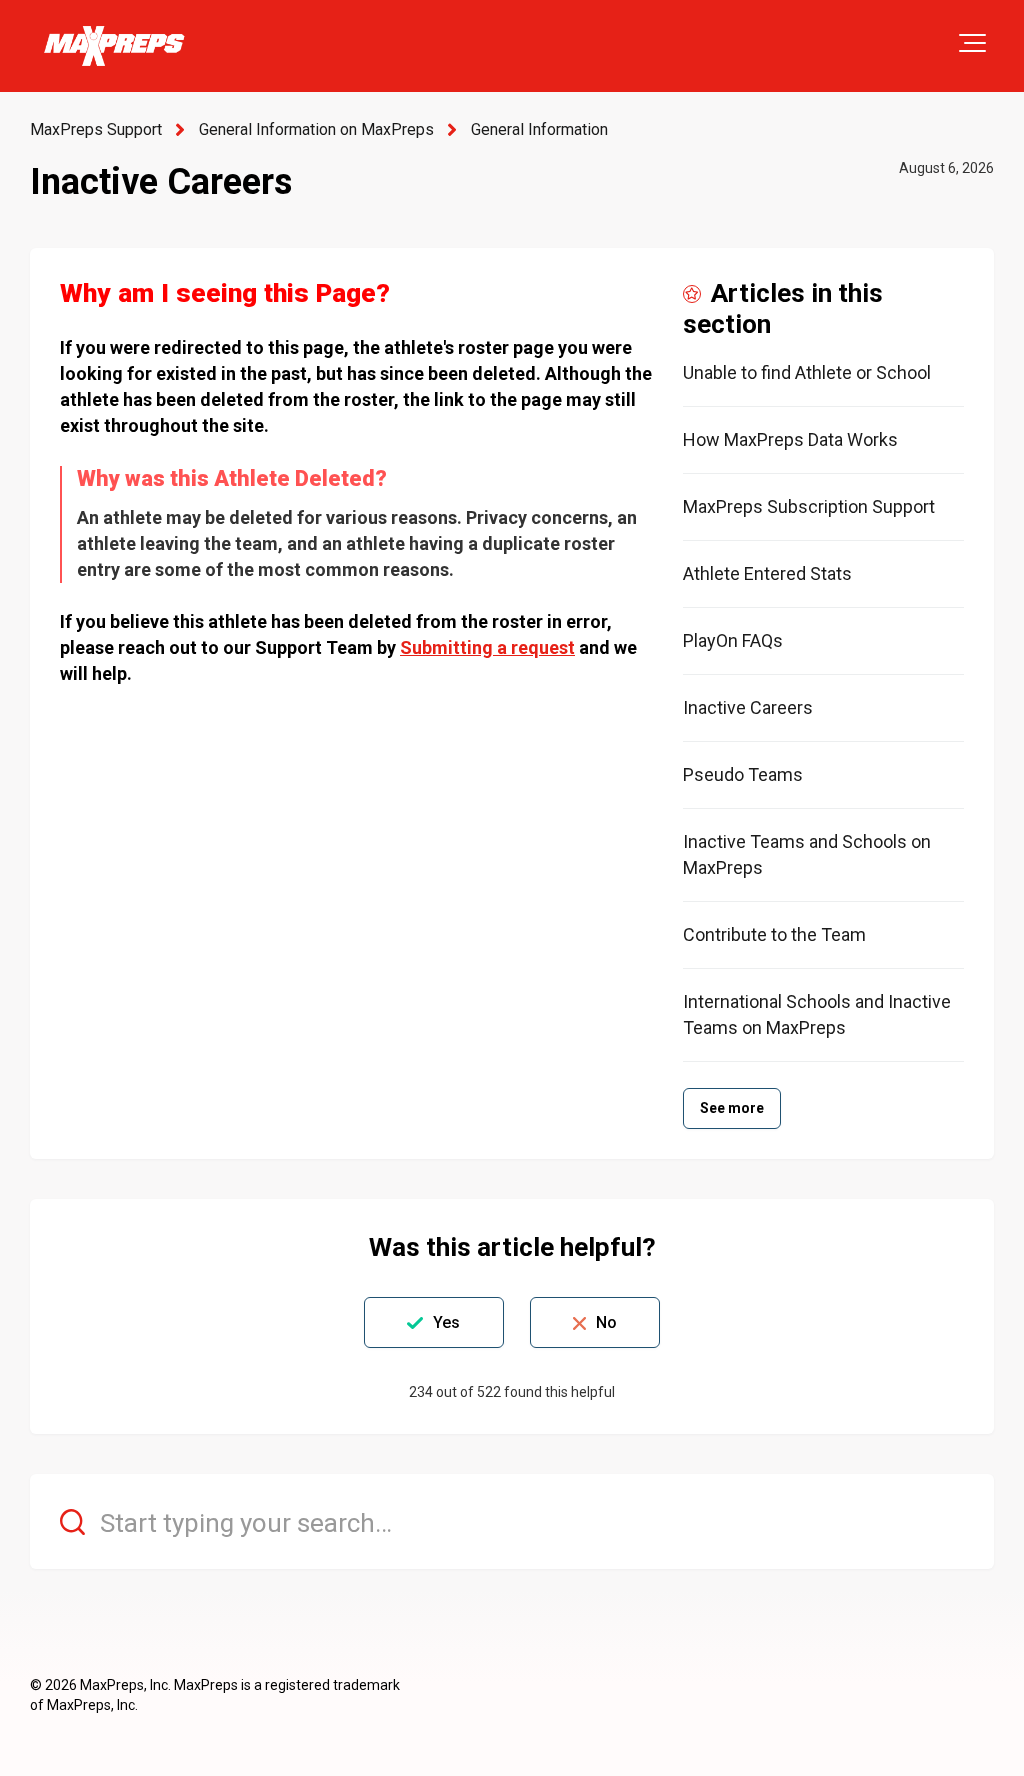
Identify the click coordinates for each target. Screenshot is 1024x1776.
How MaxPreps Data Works (790, 439)
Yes (446, 1322)
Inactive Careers (748, 707)
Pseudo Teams (743, 774)
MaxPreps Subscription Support (809, 506)
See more (732, 1108)
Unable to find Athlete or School (807, 372)
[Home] (113, 46)
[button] (972, 43)
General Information (539, 129)
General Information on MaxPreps (316, 129)
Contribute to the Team (774, 934)
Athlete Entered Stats (767, 573)
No (606, 1322)
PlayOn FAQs (733, 640)
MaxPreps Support (96, 129)
